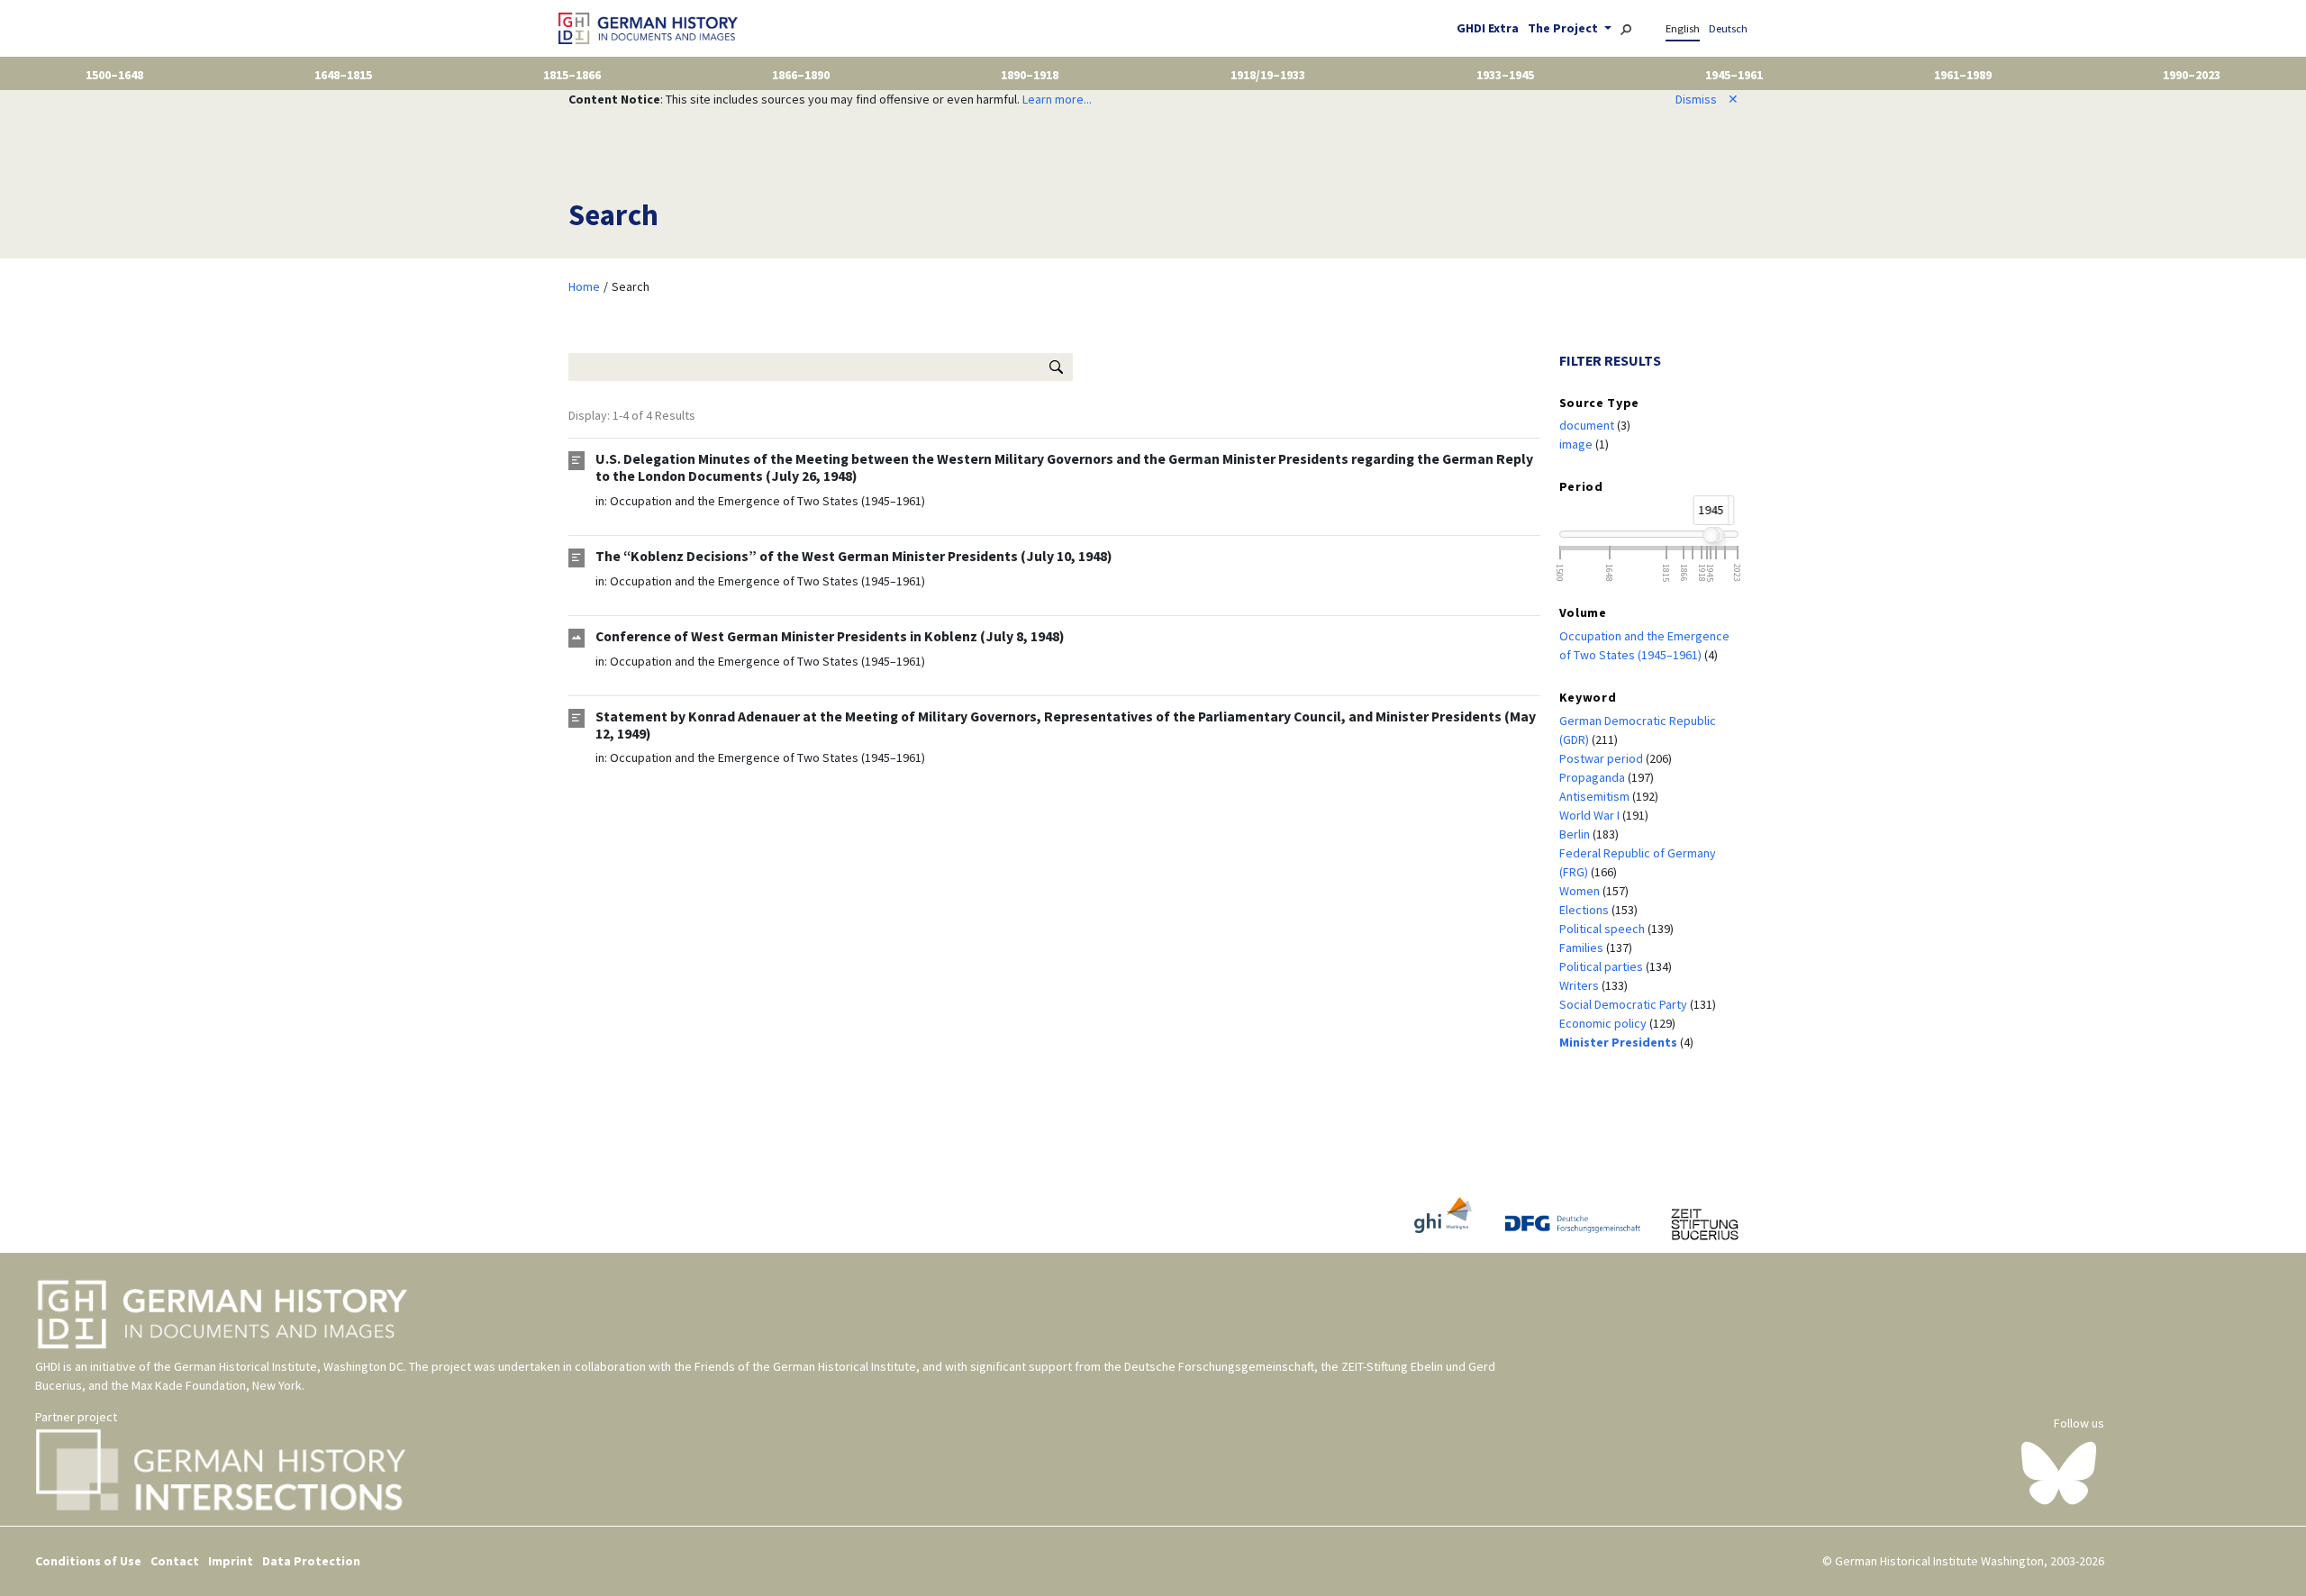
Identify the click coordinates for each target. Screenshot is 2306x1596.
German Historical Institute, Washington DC (289, 1366)
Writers (1580, 985)
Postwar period (1602, 758)
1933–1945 (1505, 75)
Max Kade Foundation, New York (217, 1385)
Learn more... (1057, 99)
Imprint (231, 1561)
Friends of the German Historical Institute (805, 1366)
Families (1583, 948)
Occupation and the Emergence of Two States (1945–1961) (767, 501)
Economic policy (1604, 1023)
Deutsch (1728, 28)
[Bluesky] (2059, 1472)
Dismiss (1707, 99)
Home (584, 286)
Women (1581, 891)
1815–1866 (572, 75)
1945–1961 (1734, 75)
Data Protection (311, 1561)
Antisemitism (1596, 796)
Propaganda (1593, 777)
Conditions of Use (88, 1561)
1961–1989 (1963, 75)
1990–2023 (2192, 75)
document (1588, 425)
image (1577, 444)
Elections (1585, 910)
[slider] (1711, 535)
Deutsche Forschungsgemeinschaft (1219, 1366)
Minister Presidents (1620, 1042)
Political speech (1603, 929)
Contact (175, 1561)
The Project (1564, 28)
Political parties (1602, 966)
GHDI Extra (1488, 28)
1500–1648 (114, 75)
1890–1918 (1030, 75)
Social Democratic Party (1625, 1004)
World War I (1591, 815)
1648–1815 (343, 75)
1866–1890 (801, 75)
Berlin (1576, 834)
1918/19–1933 (1268, 75)
